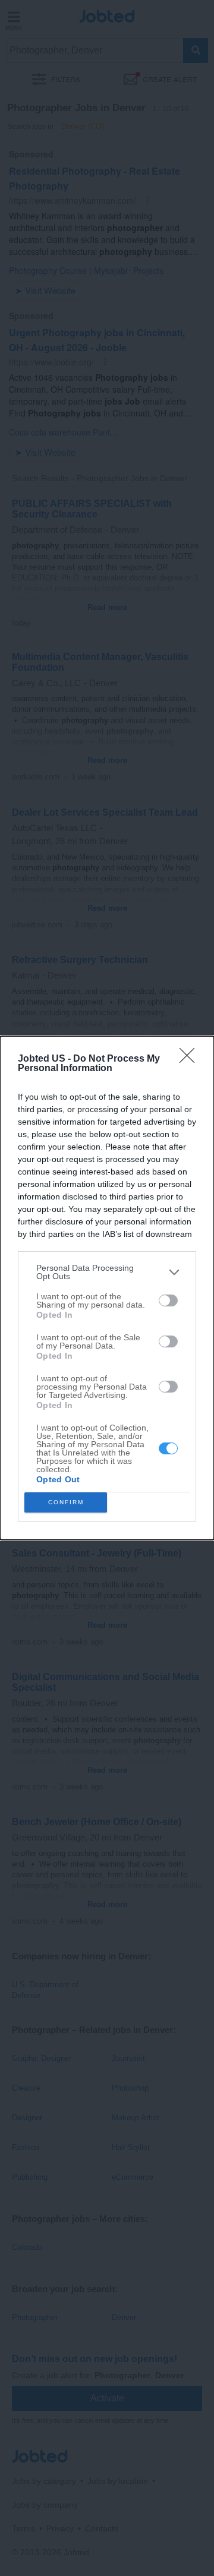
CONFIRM (66, 1502)
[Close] (191, 1059)
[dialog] (107, 1288)
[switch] (168, 1300)
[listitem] (107, 1272)
